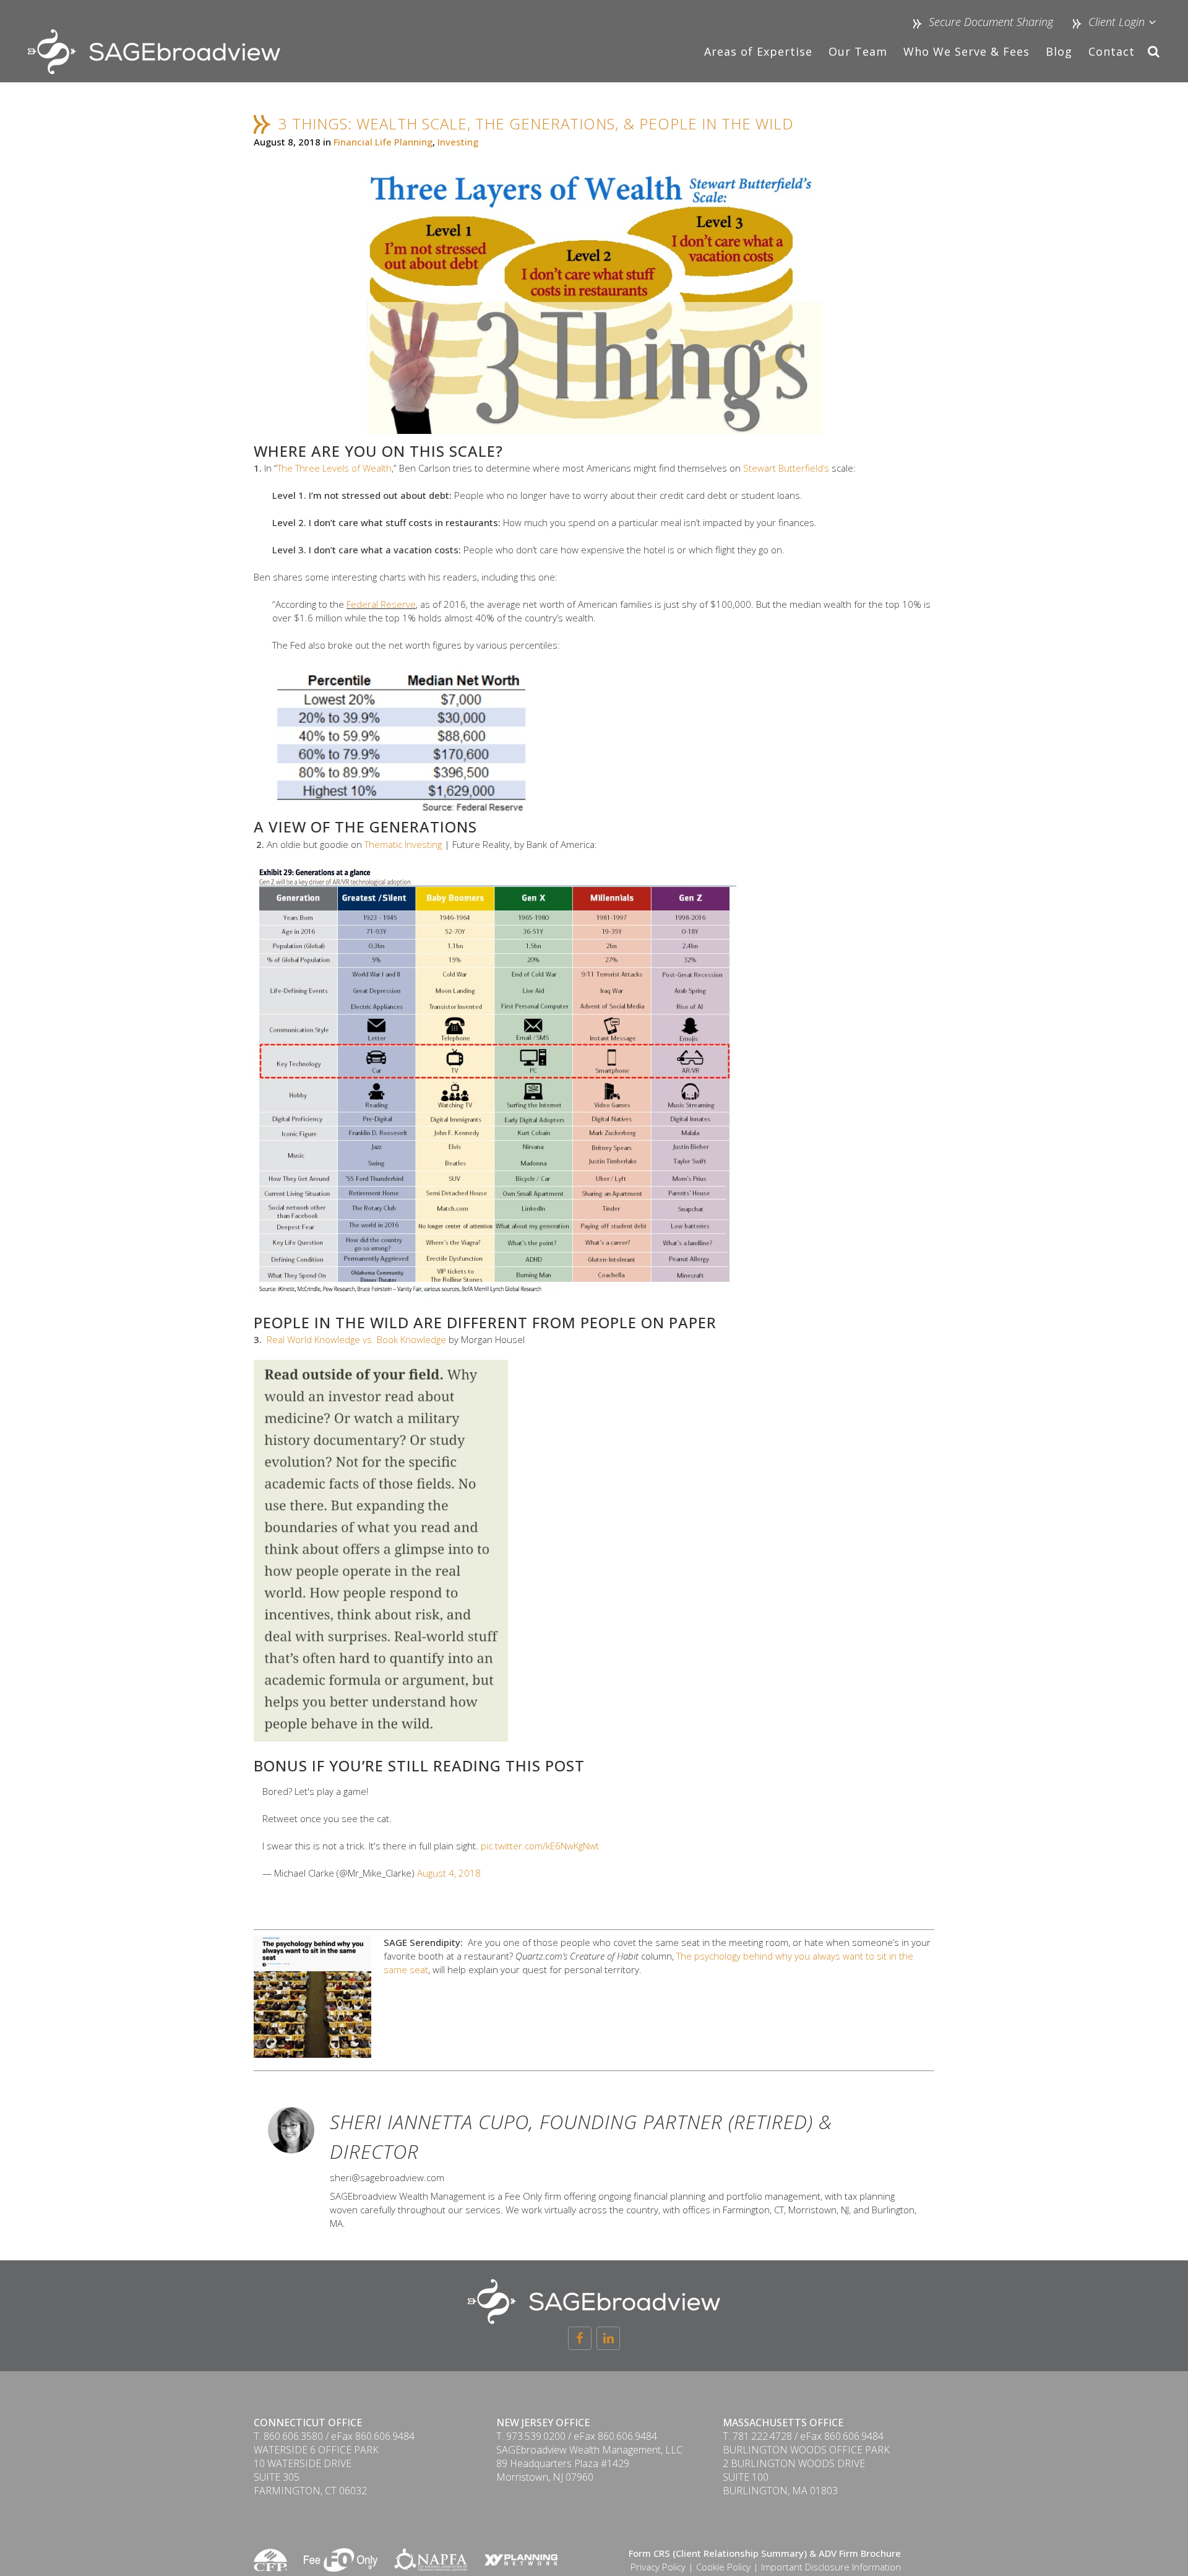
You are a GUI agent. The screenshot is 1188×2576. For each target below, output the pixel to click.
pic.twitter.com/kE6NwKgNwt (540, 1846)
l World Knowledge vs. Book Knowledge (364, 1339)
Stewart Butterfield (783, 468)
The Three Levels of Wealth (334, 468)
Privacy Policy (658, 2567)
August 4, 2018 (449, 1873)
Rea (275, 1339)
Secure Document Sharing (991, 22)
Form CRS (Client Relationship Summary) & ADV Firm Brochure (765, 2553)
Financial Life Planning (383, 142)
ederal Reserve (383, 604)
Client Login (1115, 22)
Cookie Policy (723, 2567)
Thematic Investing (403, 844)
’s (826, 468)
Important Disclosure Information (831, 2567)
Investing (458, 142)
